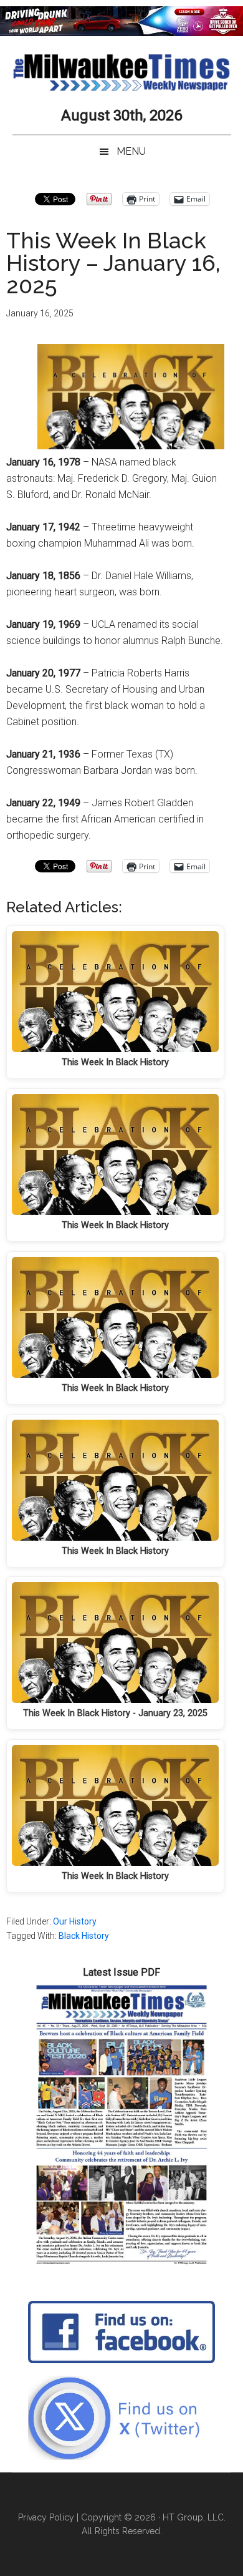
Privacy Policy (46, 2517)
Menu (131, 151)
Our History (75, 1921)
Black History (84, 1936)
